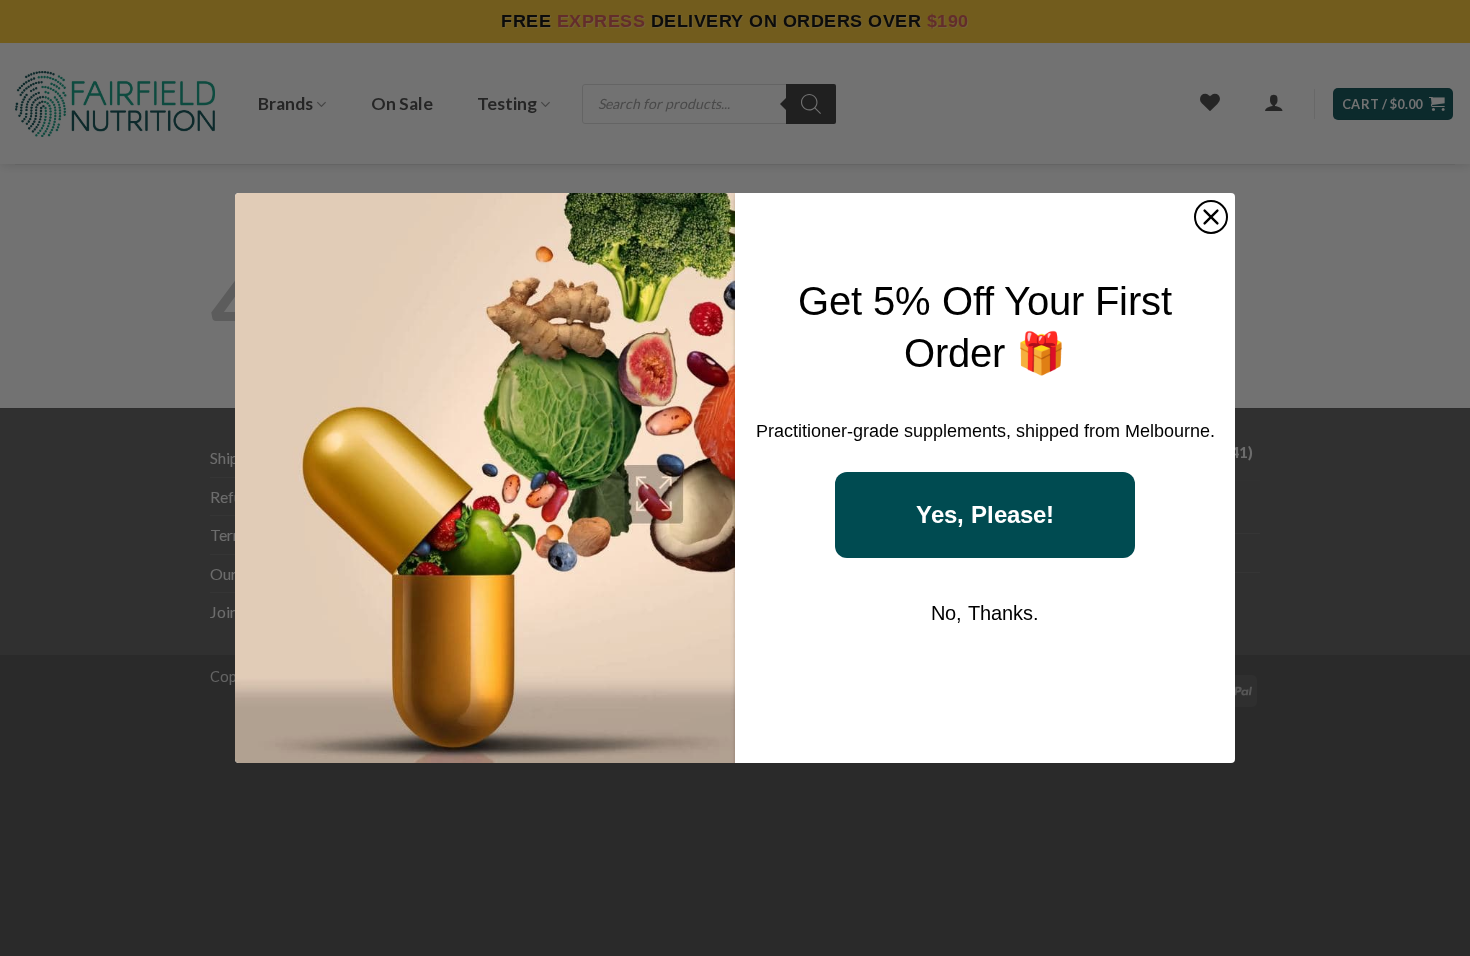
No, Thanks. (985, 613)
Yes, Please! (985, 514)
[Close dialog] (1211, 217)
